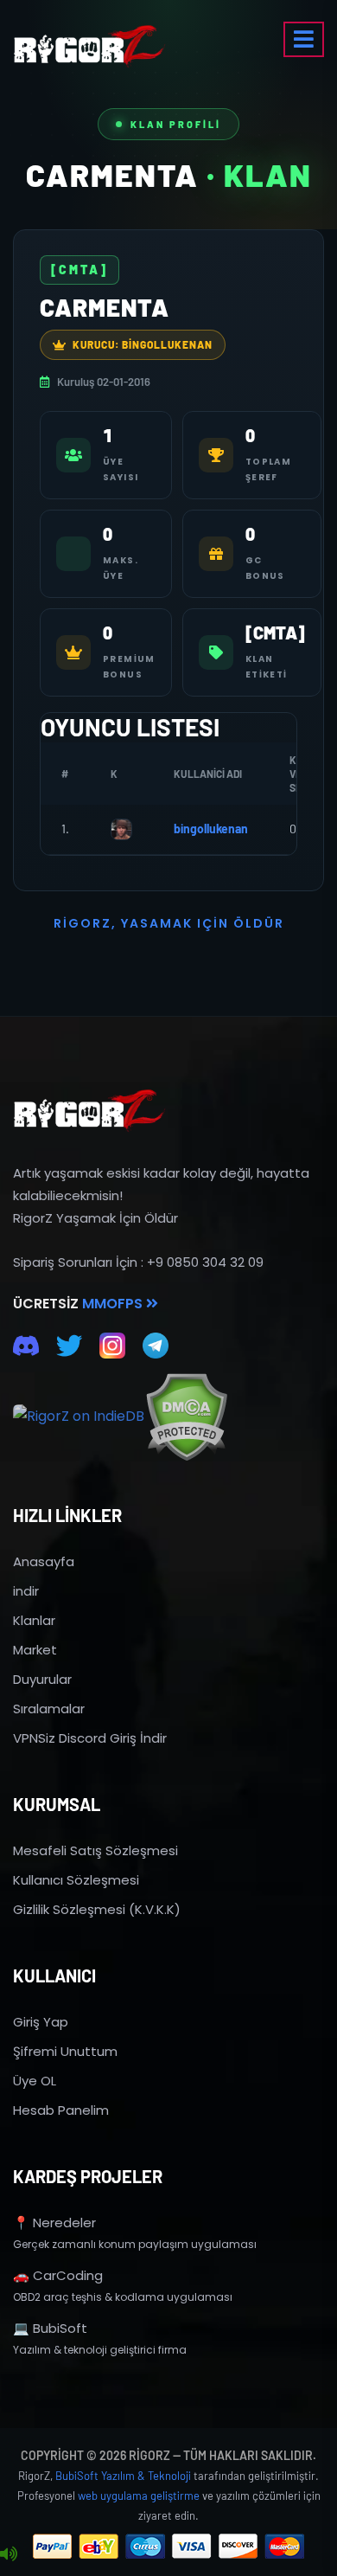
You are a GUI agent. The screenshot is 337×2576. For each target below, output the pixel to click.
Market (35, 1650)
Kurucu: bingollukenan (143, 344)
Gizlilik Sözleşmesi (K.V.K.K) (97, 1909)
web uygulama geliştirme (139, 2496)
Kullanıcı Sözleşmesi (76, 1880)
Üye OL (35, 2081)
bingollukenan (211, 829)
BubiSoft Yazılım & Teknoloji (123, 2476)
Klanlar (34, 1620)
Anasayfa (44, 1561)
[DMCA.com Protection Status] (186, 1417)
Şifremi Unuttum (65, 2051)
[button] (304, 39)
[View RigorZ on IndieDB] (79, 1416)
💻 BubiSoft (50, 2328)
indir (26, 1591)
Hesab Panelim (61, 2110)
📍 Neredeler (54, 2223)
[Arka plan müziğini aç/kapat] (9, 2554)
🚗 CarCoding (58, 2275)
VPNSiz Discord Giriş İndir (90, 1738)
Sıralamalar (49, 1709)
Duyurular (42, 1679)
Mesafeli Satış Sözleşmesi (95, 1850)
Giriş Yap (41, 2022)
